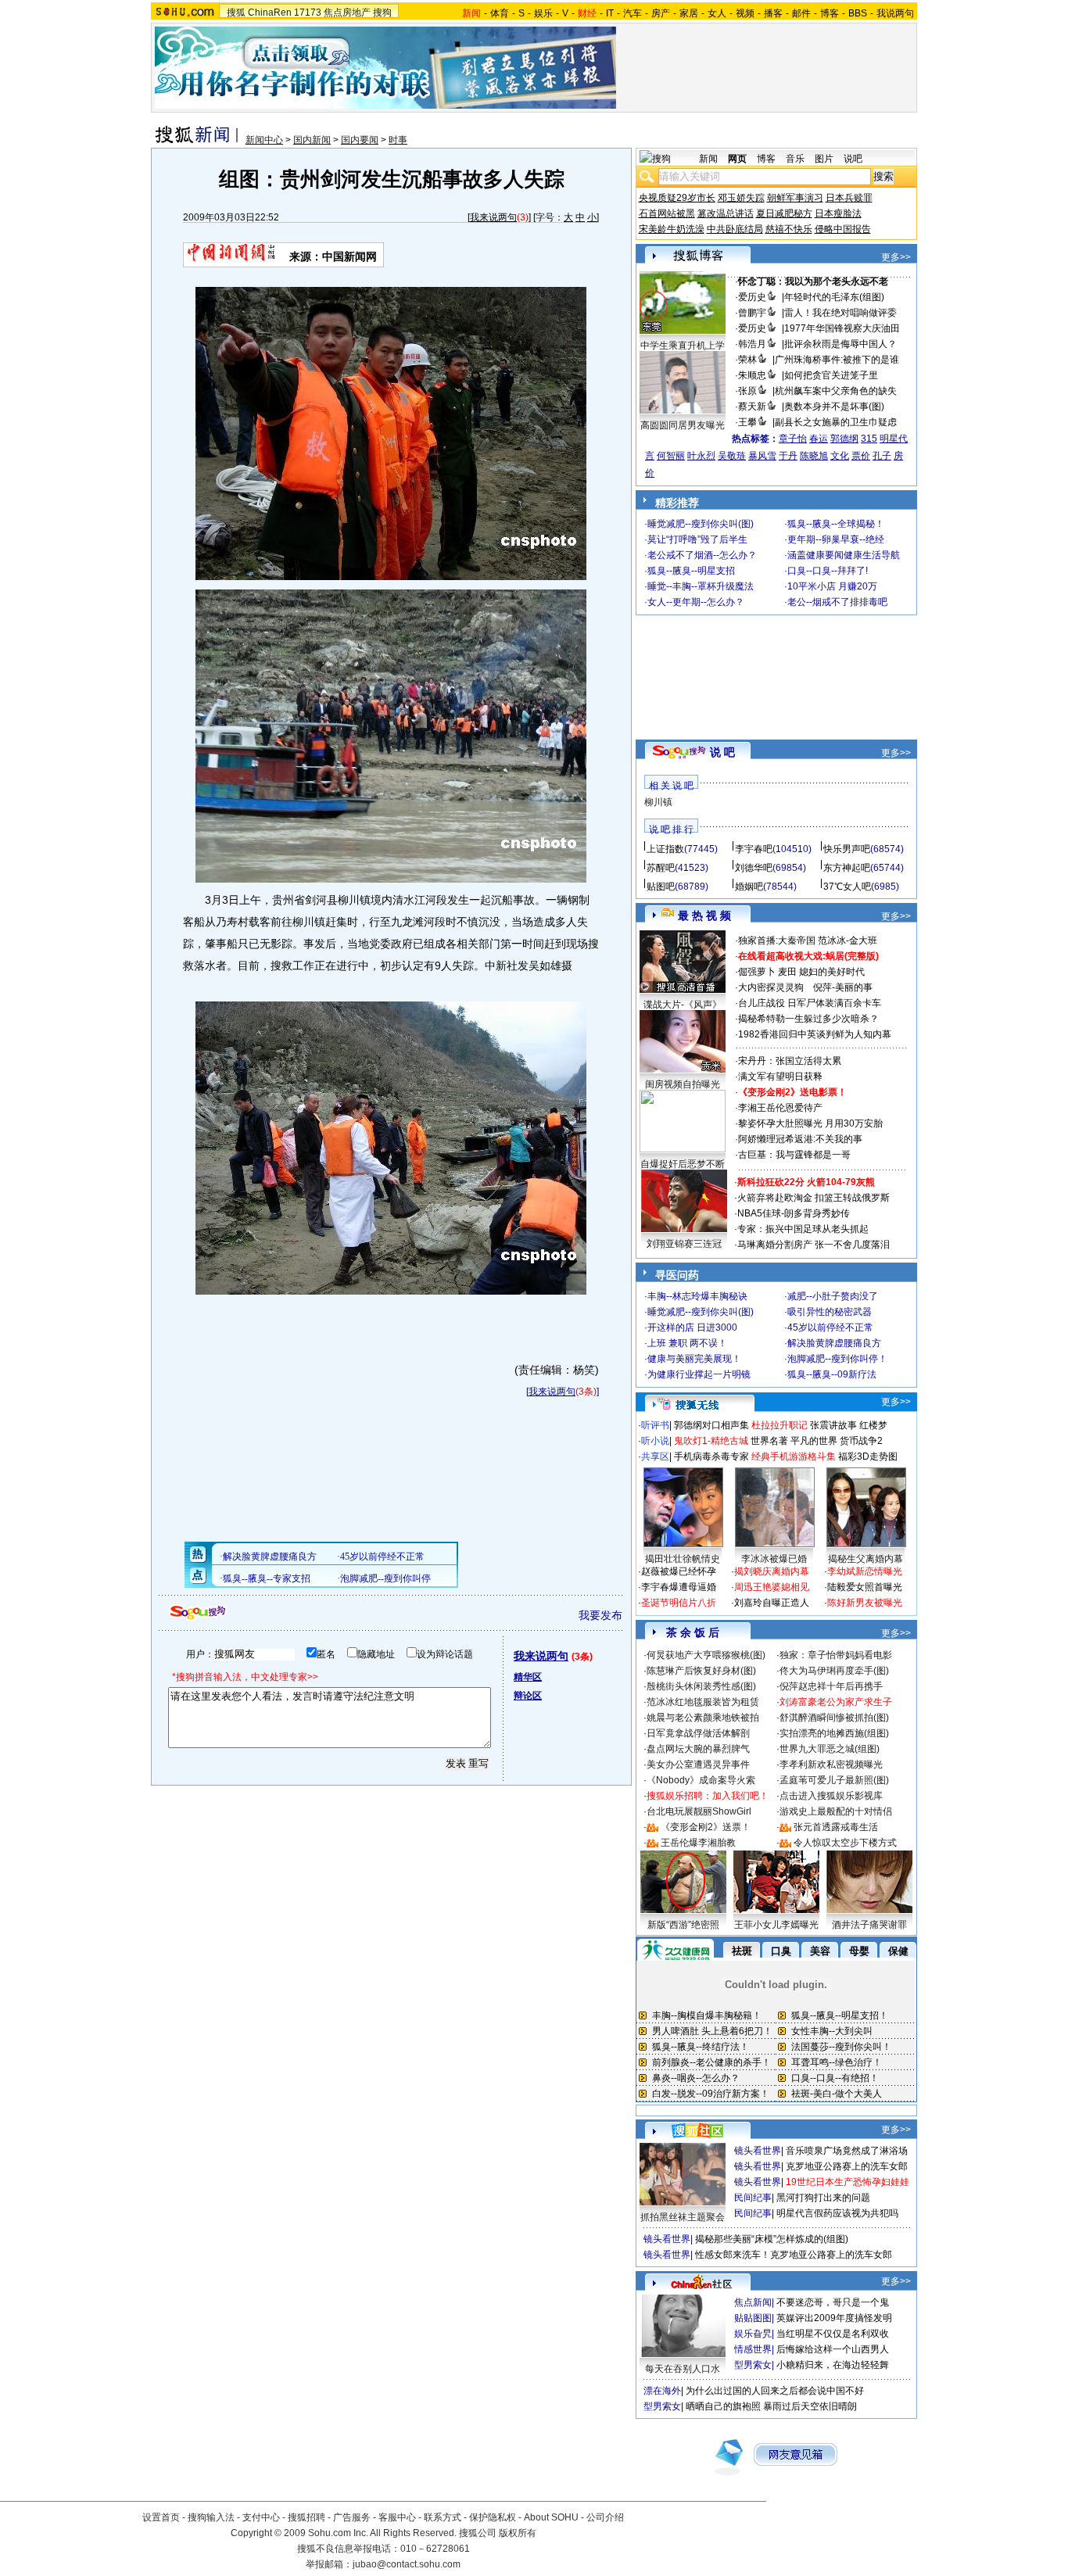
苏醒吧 (661, 868)
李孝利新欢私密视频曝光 (831, 1765)
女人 (717, 13)
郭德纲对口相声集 (711, 1425)
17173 (308, 13)
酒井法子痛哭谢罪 (869, 1925)
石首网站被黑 (667, 213)
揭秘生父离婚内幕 (866, 1559)
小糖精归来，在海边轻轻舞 (833, 2365)
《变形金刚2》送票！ (706, 1827)
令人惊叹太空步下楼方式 (845, 1843)
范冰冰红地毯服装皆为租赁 (703, 1702)
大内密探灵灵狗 (771, 987)
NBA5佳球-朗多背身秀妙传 (794, 1213)
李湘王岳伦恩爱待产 (780, 1108)
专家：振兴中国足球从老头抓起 (803, 1229)
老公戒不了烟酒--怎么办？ (702, 555)
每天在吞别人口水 (683, 2369)
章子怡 (793, 439)
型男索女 (753, 2365)
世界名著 (769, 1441)
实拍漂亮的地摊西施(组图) (834, 1733)
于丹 (788, 456)
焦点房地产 (347, 13)
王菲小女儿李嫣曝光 (776, 1925)
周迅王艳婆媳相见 (772, 1587)
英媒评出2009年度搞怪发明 (834, 2318)
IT (610, 13)
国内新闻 (312, 140)
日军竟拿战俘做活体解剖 (698, 1733)
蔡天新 (752, 407)
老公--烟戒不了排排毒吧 (837, 602)
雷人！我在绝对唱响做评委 (840, 313)
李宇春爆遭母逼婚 (679, 1587)
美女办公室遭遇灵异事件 (698, 1765)
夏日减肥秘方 (784, 213)
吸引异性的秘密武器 (830, 1312)
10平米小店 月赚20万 (832, 586)
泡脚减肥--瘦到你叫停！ (837, 1359)
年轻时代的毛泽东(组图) (834, 297)
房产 (661, 13)
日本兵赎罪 (849, 198)
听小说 (655, 1441)
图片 (824, 159)
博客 (830, 13)
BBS (858, 13)
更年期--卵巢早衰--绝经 (836, 539)
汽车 (633, 13)
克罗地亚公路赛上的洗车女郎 (847, 2166)
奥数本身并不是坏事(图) (834, 407)
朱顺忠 (752, 375)
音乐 (795, 159)
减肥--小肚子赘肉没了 (833, 1296)
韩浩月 (752, 344)
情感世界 (753, 2349)
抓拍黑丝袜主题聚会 (683, 2217)
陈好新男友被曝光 (865, 1603)
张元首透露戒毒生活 (836, 1827)
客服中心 (397, 2517)
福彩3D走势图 (868, 1456)
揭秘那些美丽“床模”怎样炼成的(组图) (772, 2239)
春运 (819, 439)
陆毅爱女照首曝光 (865, 1587)
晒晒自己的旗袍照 (723, 2406)
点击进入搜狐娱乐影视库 (831, 1796)
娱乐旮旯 (753, 2334)
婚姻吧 (749, 887)
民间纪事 (753, 2198)
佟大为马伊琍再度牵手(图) (834, 1671)
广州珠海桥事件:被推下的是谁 (837, 360)
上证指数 (665, 849)
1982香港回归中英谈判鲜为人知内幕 (815, 1034)
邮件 (801, 13)
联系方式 (443, 2517)
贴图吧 (661, 887)
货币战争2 (861, 1441)
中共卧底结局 (735, 229)
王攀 (747, 422)
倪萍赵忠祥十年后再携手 (831, 1686)
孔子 (882, 456)
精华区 (528, 1677)
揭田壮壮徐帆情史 (683, 1559)
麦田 (787, 972)
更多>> (896, 257)
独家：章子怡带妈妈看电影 (836, 1655)
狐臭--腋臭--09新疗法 (832, 1374)
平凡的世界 (814, 1441)
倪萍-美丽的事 (843, 987)
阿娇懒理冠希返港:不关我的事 (800, 1139)
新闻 (708, 159)
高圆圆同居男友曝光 (683, 425)
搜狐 (236, 13)
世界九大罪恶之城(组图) (830, 1749)
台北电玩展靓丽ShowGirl (699, 1811)
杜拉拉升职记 (779, 1425)
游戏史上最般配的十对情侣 (836, 1811)
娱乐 (543, 13)
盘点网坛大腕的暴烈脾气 (698, 1749)
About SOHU (551, 2517)
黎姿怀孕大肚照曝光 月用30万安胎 (810, 1123)
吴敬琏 (732, 456)
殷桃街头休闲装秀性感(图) (701, 1686)
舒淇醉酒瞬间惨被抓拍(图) (834, 1718)
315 (869, 439)
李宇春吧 (754, 849)
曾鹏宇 (752, 313)
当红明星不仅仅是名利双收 (833, 2334)
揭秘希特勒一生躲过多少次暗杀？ (808, 1019)
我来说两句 (493, 217)
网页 (737, 159)
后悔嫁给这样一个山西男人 (833, 2349)
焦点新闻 (753, 2302)
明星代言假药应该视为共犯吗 (837, 2213)
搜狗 (382, 13)
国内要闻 (360, 140)
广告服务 (352, 2517)
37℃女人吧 (847, 887)
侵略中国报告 (843, 229)
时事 (398, 140)
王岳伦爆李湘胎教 (698, 1843)
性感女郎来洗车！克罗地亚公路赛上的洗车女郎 (794, 2255)
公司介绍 (605, 2517)
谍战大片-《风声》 (683, 1005)
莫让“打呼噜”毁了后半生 (697, 539)
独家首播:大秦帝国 (777, 940)
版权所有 (518, 2533)
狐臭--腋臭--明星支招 (691, 571)
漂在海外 (662, 2391)
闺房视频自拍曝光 (683, 1084)
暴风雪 (762, 456)
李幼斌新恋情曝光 (865, 1571)
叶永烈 (701, 456)
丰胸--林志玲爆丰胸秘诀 (697, 1296)
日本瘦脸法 (838, 213)
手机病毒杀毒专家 (711, 1456)
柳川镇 (658, 802)
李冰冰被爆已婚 (774, 1559)
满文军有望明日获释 (780, 1077)
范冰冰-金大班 (848, 940)
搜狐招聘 (306, 2517)
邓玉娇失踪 (741, 198)
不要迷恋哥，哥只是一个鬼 (833, 2302)
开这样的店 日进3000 (692, 1327)
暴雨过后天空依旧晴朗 (810, 2406)
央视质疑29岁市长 (677, 198)
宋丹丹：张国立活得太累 (790, 1061)
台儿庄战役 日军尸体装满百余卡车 (810, 1003)
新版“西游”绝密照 (683, 1925)
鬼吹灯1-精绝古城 (711, 1441)
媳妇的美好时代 (832, 972)
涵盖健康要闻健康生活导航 (844, 555)
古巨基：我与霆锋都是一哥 (794, 1155)
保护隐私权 (493, 2517)
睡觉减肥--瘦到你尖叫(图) (701, 524)
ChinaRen (270, 13)
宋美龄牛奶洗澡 (672, 229)
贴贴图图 (753, 2318)
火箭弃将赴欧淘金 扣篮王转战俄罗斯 (814, 1198)
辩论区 (528, 1696)
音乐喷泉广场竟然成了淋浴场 (847, 2151)
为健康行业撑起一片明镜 (699, 1374)
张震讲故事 (833, 1425)
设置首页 (161, 2517)
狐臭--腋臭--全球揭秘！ (836, 524)
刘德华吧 (754, 868)
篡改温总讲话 (726, 213)
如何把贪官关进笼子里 (831, 375)
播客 (773, 13)
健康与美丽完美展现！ (694, 1359)
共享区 (655, 1456)
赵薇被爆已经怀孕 (679, 1571)
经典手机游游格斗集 (794, 1456)
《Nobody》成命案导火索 (701, 1780)
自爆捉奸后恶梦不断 (683, 1164)
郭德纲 (844, 439)
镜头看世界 (758, 2151)
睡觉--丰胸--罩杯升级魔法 (701, 586)
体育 (500, 13)
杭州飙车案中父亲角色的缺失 (836, 391)
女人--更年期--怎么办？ (696, 602)
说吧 (853, 159)
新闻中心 (264, 140)
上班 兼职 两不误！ (687, 1343)
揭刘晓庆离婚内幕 (772, 1571)
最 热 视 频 (704, 915)
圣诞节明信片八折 (679, 1603)
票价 (861, 456)
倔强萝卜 (757, 972)
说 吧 (722, 752)
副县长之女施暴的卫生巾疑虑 (836, 422)
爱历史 (752, 297)
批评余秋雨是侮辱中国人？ (840, 344)
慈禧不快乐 (789, 229)
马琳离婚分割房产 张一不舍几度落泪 (814, 1245)
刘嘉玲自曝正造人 (772, 1603)
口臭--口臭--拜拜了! (828, 571)
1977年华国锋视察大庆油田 (842, 328)
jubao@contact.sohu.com (407, 2564)
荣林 (747, 360)
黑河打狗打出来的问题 (823, 2198)
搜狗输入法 (211, 2517)
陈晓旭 (814, 456)
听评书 (655, 1425)
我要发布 (600, 1615)
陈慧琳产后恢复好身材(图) (701, 1671)
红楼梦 (873, 1425)
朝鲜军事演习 (795, 198)
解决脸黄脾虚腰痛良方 (834, 1343)
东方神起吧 (847, 868)
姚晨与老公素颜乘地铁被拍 (703, 1718)
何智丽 (671, 456)
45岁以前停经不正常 (830, 1327)
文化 (840, 456)
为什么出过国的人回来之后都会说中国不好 (775, 2391)
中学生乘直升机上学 (683, 346)
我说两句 (895, 13)
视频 (745, 13)
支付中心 (261, 2517)
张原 (747, 391)
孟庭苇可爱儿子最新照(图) (834, 1780)
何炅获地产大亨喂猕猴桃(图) (706, 1655)
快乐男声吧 (847, 849)
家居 (689, 13)
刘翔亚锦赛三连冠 (684, 1244)
